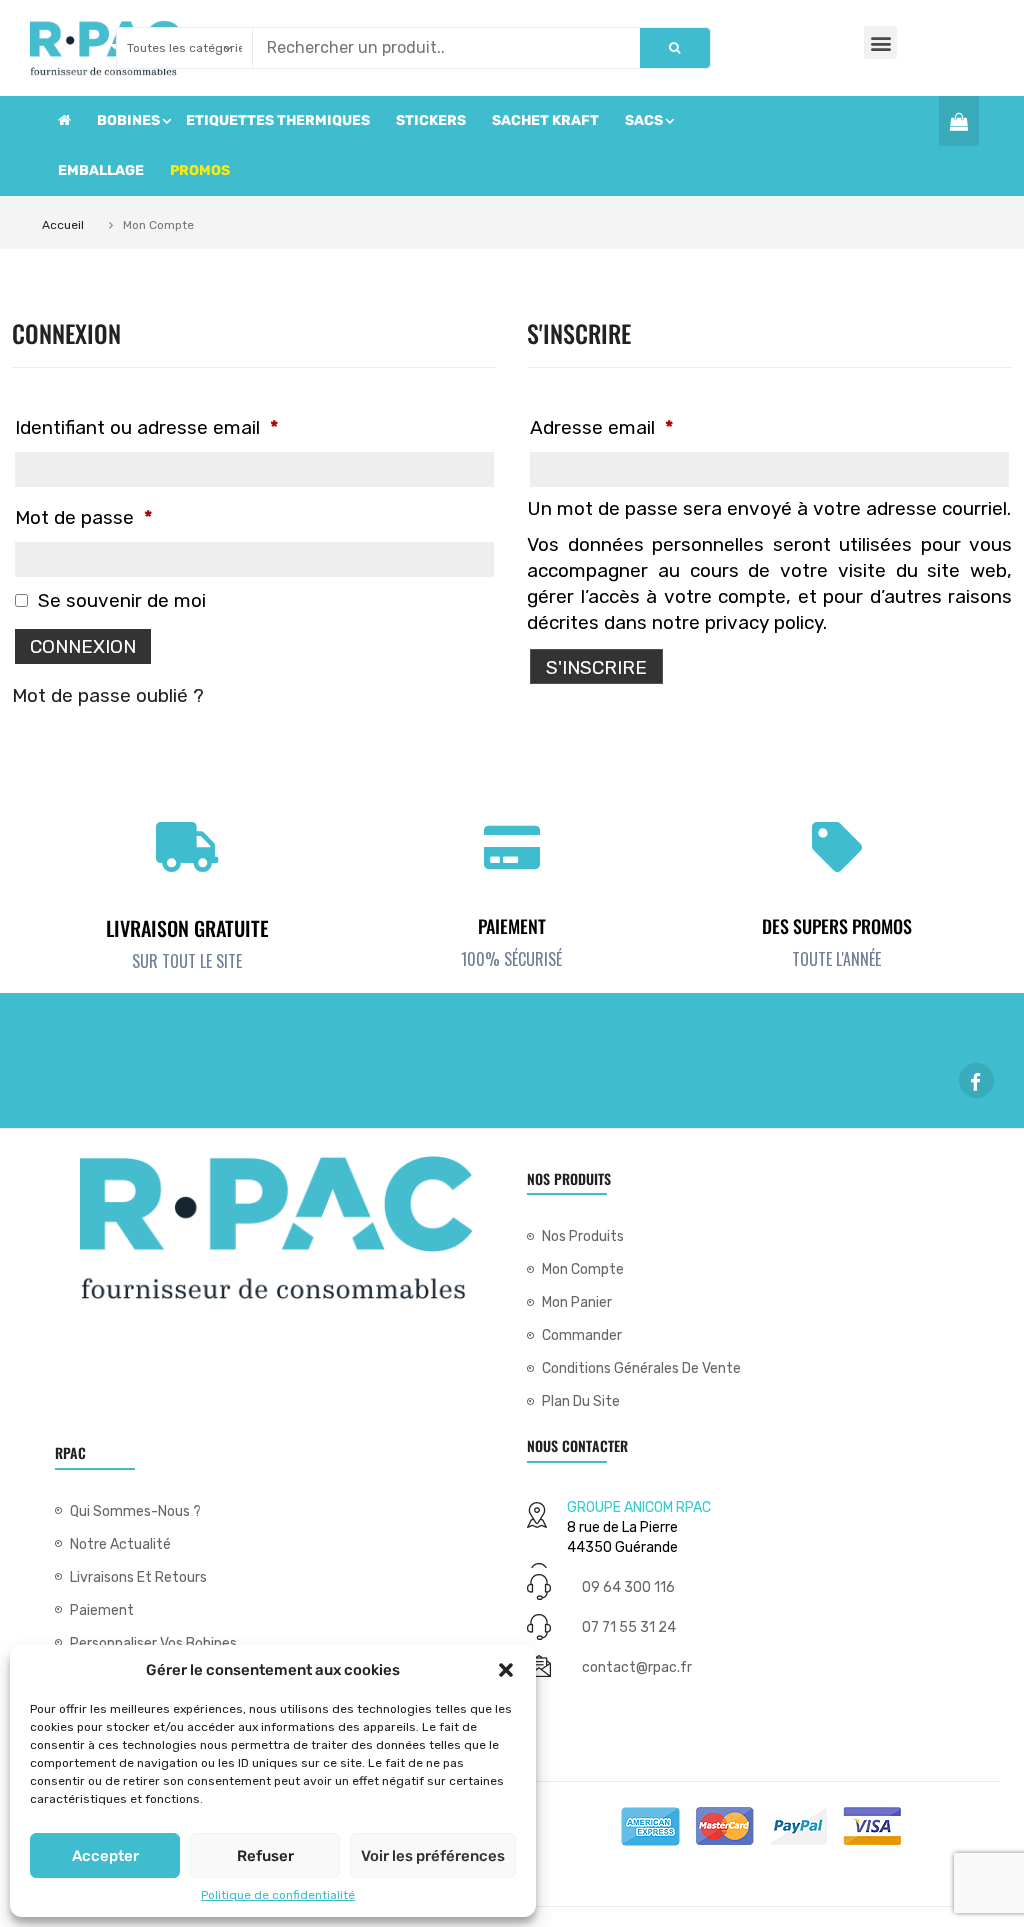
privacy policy (764, 622)
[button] (506, 1670)
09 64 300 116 (628, 1587)
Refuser (265, 1856)
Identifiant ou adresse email (146, 427)
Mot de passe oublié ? (108, 695)
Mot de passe (83, 517)
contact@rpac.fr (637, 1667)
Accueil (63, 225)
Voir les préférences (433, 1856)
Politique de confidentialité (278, 1895)
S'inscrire (596, 667)
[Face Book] (976, 1080)
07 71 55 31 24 (629, 1627)
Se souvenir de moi (119, 600)
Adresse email (601, 427)
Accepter (105, 1856)
